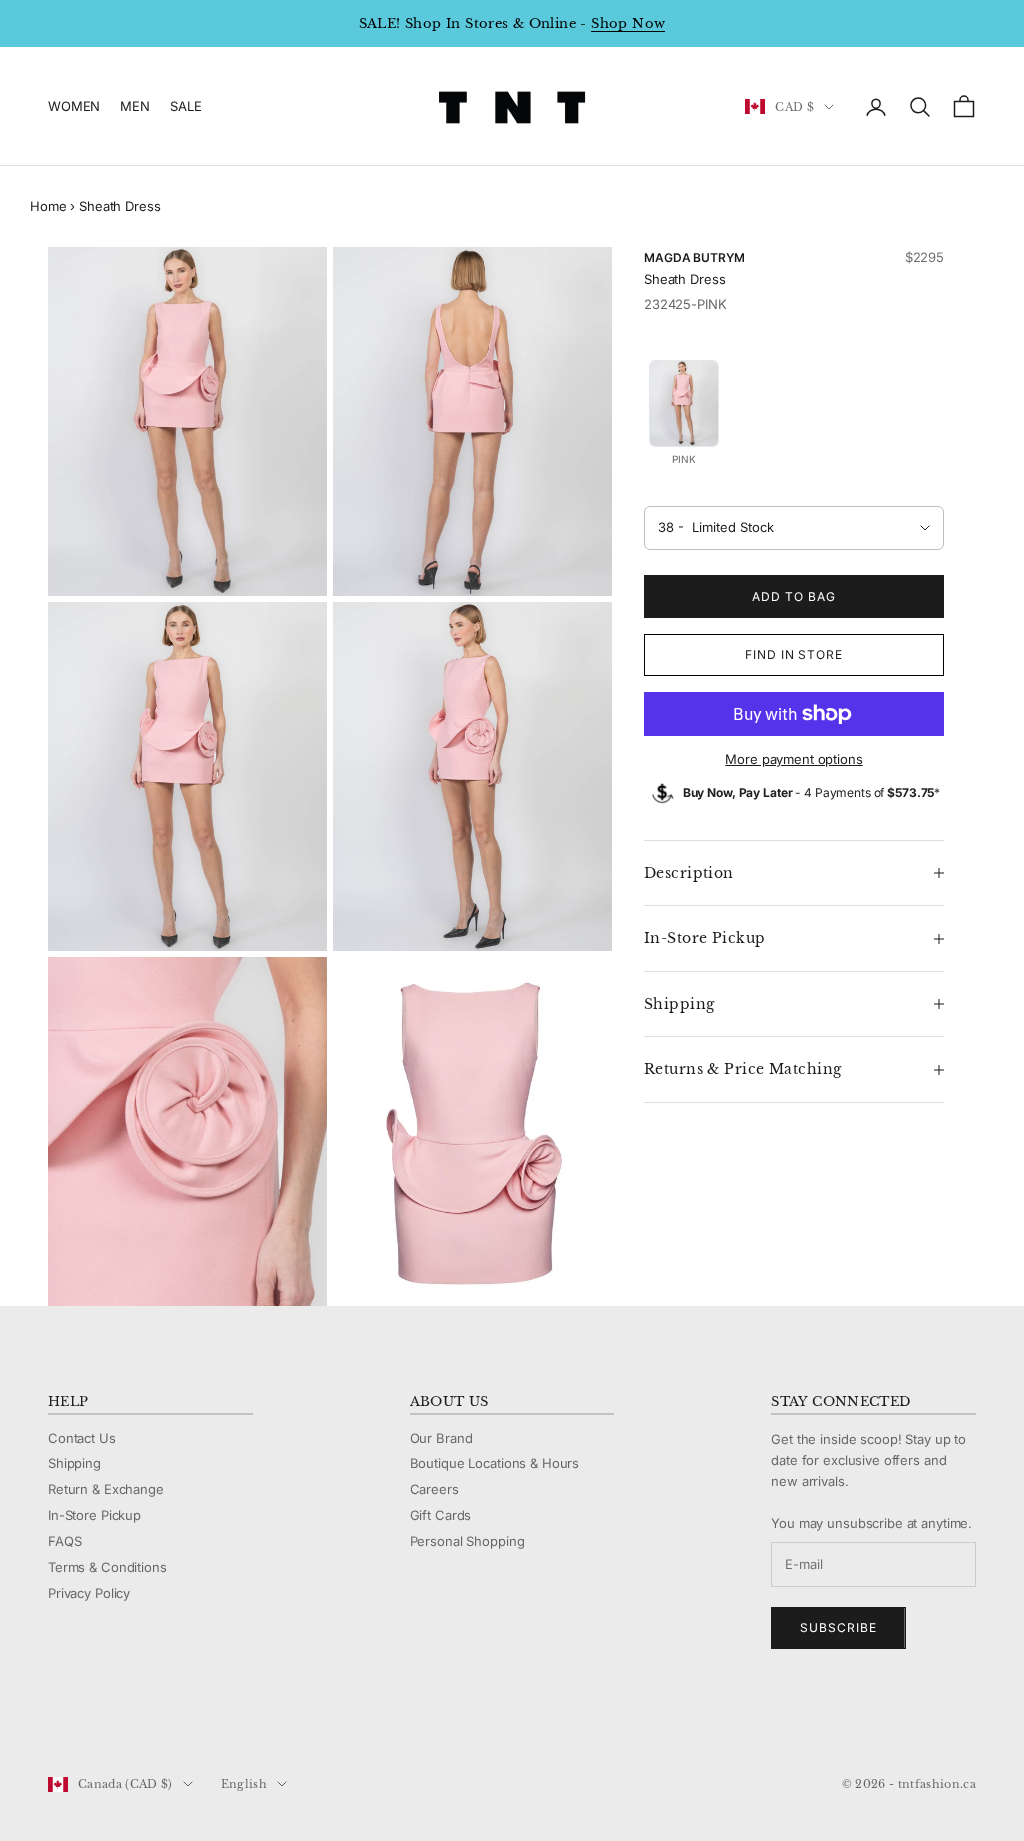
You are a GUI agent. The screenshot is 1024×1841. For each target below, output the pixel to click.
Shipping (74, 1463)
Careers (434, 1489)
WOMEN (74, 106)
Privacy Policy (89, 1593)
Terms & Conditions (107, 1567)
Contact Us (82, 1438)
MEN (135, 106)
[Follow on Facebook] (58, 1717)
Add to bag (794, 596)
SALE (185, 106)
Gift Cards (441, 1515)
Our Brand (441, 1438)
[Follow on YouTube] (162, 1717)
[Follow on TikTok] (214, 1717)
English (244, 1784)
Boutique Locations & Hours (495, 1463)
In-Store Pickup (94, 1515)
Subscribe (838, 1627)
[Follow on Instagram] (110, 1717)
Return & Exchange (106, 1489)
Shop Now (628, 23)
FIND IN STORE (794, 654)
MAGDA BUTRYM (694, 257)
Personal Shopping (467, 1541)
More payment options (793, 759)
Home (48, 206)
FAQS (64, 1541)
